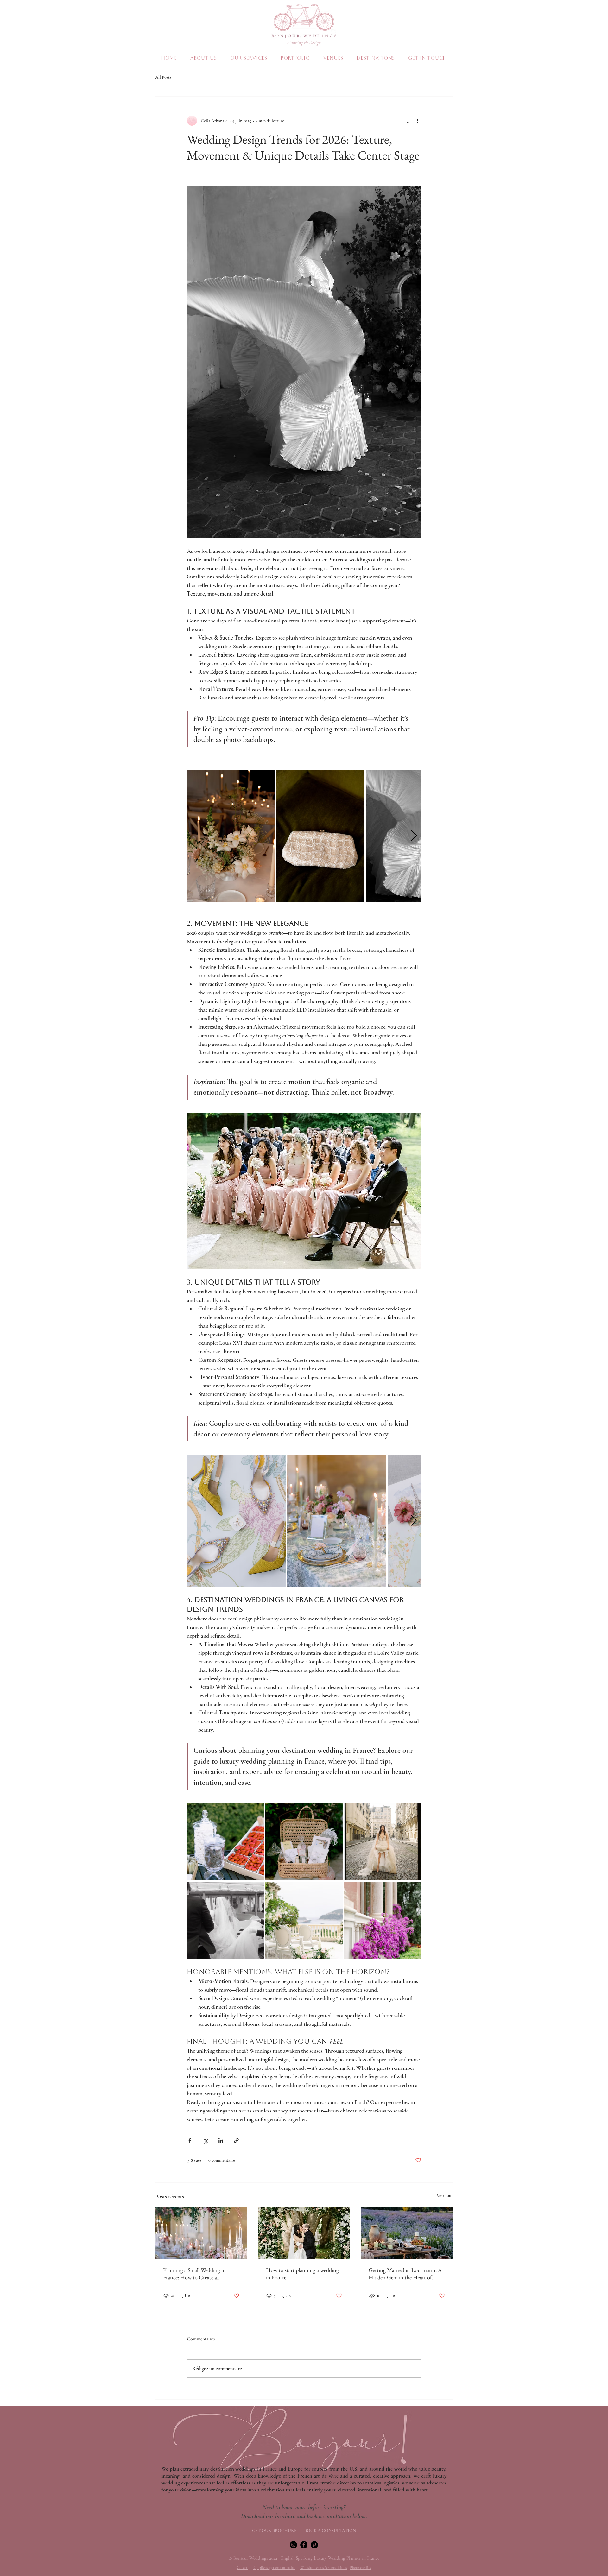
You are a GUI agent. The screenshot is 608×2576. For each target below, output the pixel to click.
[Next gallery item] (414, 836)
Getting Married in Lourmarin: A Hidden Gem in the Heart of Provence (405, 2274)
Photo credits (360, 2568)
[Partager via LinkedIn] (221, 2140)
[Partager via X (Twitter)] (205, 2140)
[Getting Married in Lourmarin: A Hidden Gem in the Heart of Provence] (407, 2233)
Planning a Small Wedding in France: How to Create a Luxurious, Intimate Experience (198, 2274)
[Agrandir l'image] (231, 836)
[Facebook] (304, 2545)
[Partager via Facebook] (190, 2140)
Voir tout (445, 2196)
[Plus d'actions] (417, 121)
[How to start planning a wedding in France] (304, 2233)
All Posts (163, 77)
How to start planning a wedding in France (302, 2274)
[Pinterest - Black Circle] (314, 2545)
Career (242, 2568)
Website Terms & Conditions (323, 2568)
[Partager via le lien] (236, 2140)
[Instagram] (293, 2545)
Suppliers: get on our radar (274, 2568)
